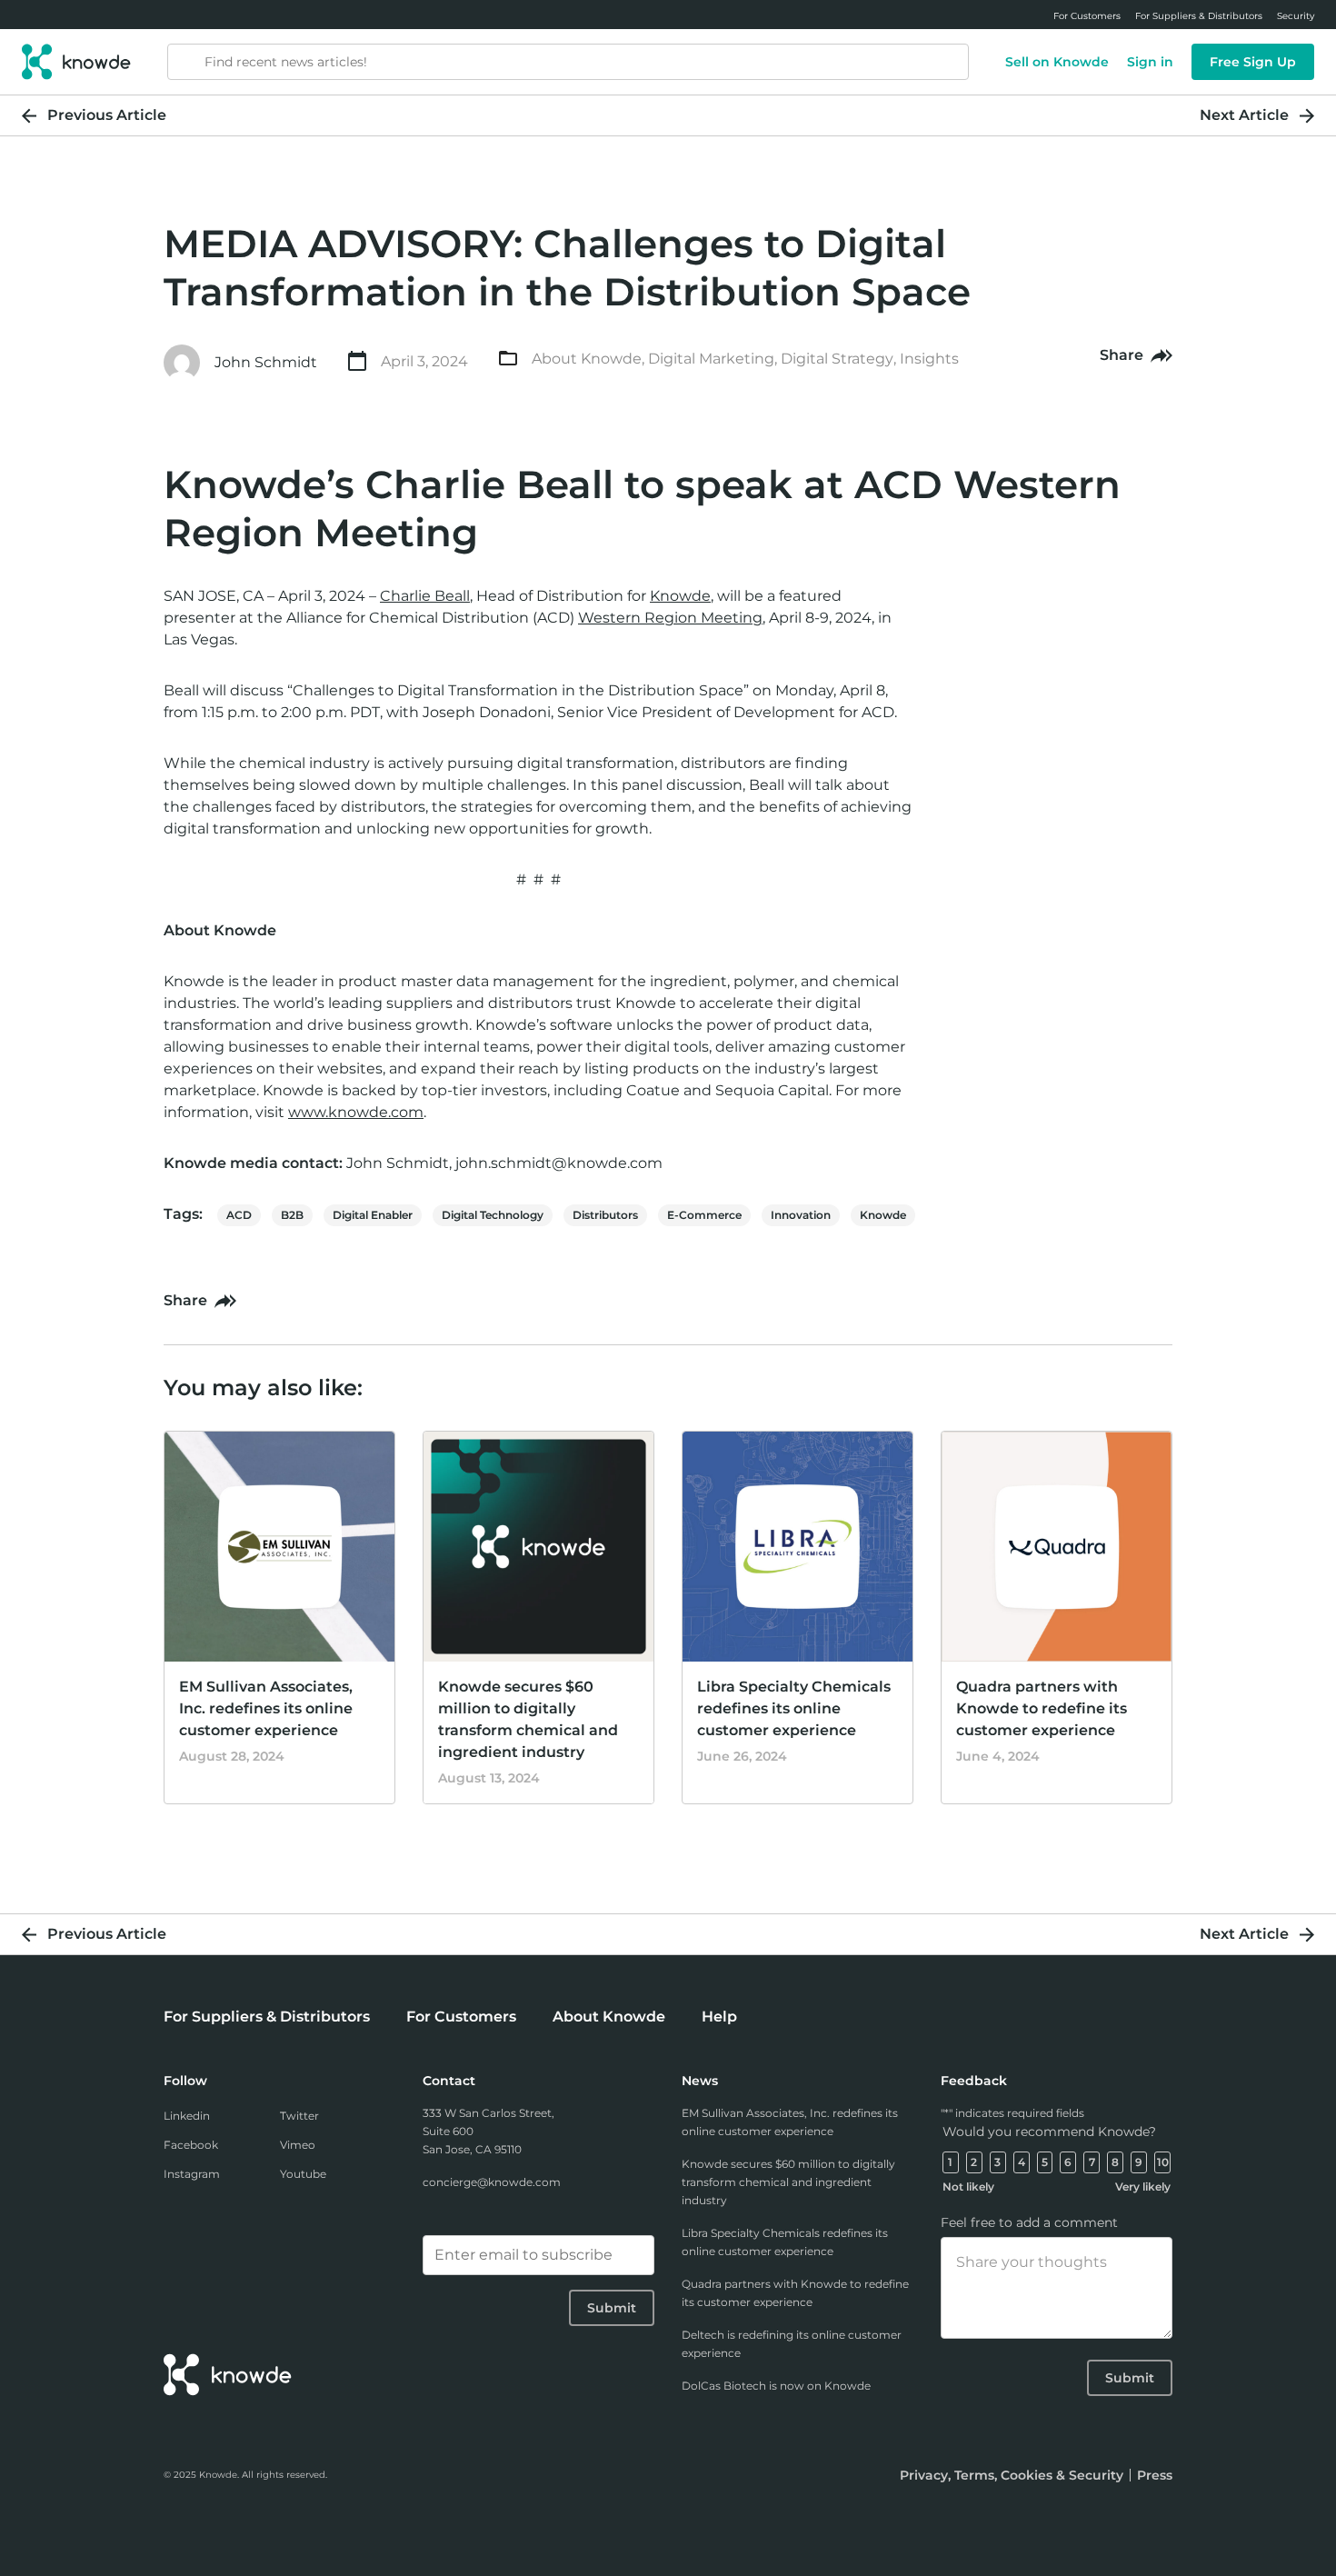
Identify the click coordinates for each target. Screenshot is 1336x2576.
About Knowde (587, 359)
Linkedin (187, 2116)
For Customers (461, 2017)
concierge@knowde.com (492, 2182)
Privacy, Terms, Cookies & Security (1012, 2475)
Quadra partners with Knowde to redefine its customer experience (1042, 1708)
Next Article (1244, 115)
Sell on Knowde (1057, 62)
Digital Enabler (373, 1215)
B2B (292, 1215)
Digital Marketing (711, 359)
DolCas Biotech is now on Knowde (776, 2386)
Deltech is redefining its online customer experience (792, 2344)
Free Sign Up (1253, 62)
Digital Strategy (837, 359)
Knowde (883, 1215)
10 (1163, 2162)
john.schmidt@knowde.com (559, 1163)
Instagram (192, 2174)
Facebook (191, 2145)
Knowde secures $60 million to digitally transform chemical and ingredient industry (788, 2182)
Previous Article (107, 115)
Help (719, 2017)
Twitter (299, 2116)
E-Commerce (704, 1215)
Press (1155, 2475)
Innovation (801, 1215)
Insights (929, 359)
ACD (239, 1215)
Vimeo (298, 2145)
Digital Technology (493, 1215)
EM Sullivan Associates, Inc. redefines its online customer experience (266, 1708)
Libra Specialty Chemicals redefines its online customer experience (794, 1708)
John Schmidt (266, 362)
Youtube (303, 2174)
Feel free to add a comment (1029, 2222)
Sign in (1150, 62)
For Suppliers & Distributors (267, 2017)
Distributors (605, 1215)
